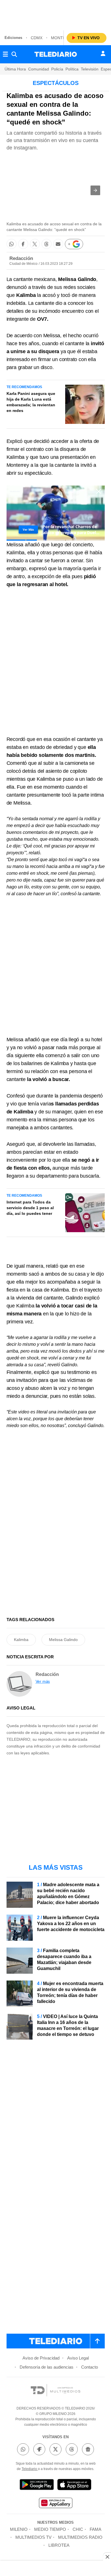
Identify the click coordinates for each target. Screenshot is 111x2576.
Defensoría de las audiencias (47, 2367)
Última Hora (15, 69)
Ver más (43, 1681)
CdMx (37, 38)
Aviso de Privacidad (41, 2358)
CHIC (78, 2529)
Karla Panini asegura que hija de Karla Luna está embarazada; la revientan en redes (31, 402)
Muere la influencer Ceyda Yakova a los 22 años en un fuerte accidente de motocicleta (71, 1924)
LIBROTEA (59, 2545)
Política (72, 69)
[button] (95, 190)
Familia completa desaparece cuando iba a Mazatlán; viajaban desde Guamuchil (64, 1959)
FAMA (95, 2529)
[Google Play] (37, 2486)
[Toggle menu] (5, 54)
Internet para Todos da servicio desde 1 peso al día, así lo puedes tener (30, 1208)
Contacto (90, 2367)
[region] (55, 14)
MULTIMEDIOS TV (33, 2537)
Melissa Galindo (63, 1640)
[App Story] (74, 2486)
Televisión (90, 69)
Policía (57, 69)
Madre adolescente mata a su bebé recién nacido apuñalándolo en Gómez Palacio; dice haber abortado (68, 1894)
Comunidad (39, 69)
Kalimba (21, 1640)
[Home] (56, 54)
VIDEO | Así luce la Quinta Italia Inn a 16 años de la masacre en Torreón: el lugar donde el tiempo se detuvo (68, 2025)
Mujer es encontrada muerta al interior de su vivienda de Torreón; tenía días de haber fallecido (70, 1992)
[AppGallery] (55, 2504)
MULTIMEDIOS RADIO (80, 2537)
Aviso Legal (78, 2358)
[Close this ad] (107, 2557)
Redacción (21, 258)
